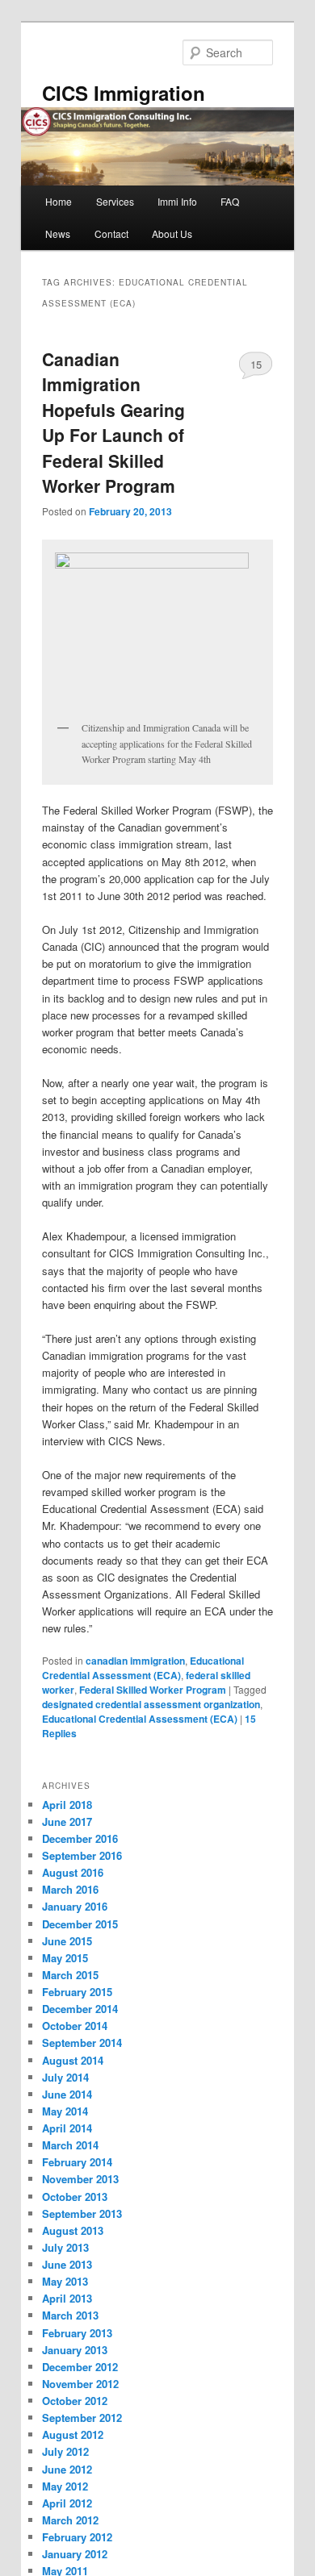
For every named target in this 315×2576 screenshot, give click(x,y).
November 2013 (80, 2179)
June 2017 (67, 1822)
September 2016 (82, 1855)
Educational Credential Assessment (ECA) (143, 1668)
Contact (111, 233)
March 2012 (70, 2520)
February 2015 (77, 1992)
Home (59, 201)
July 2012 (65, 2451)
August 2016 (73, 1872)
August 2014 (73, 2060)
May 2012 (65, 2486)
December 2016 (80, 1838)
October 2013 (75, 2197)
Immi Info (177, 201)
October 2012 (75, 2401)
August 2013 (73, 2230)
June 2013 (67, 2264)
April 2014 (67, 2128)
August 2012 (73, 2434)
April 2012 (67, 2503)
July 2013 (65, 2247)
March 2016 (70, 1889)
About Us (172, 233)
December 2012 (80, 2367)
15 (256, 364)
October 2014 (75, 2026)
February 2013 (77, 2333)
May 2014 (65, 2111)
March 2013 (70, 2315)
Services (115, 201)
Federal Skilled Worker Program (153, 1690)
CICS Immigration (124, 93)
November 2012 (80, 2384)
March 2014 (70, 2145)
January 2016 (75, 1906)
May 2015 (65, 1958)
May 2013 (65, 2281)
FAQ (230, 201)
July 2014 (65, 2077)
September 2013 (82, 2213)
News (58, 233)
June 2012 (67, 2469)
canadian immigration (135, 1661)
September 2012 (82, 2418)
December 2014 (80, 2009)
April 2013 (67, 2298)
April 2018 (67, 1805)
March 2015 (70, 1975)
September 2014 (82, 2042)
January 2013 (75, 2350)
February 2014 (77, 2162)
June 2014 (67, 2094)
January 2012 (75, 2554)
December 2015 (80, 1924)
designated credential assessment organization (151, 1704)
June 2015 (67, 1941)
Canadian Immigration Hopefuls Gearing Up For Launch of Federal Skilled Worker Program (113, 423)
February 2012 (77, 2537)
